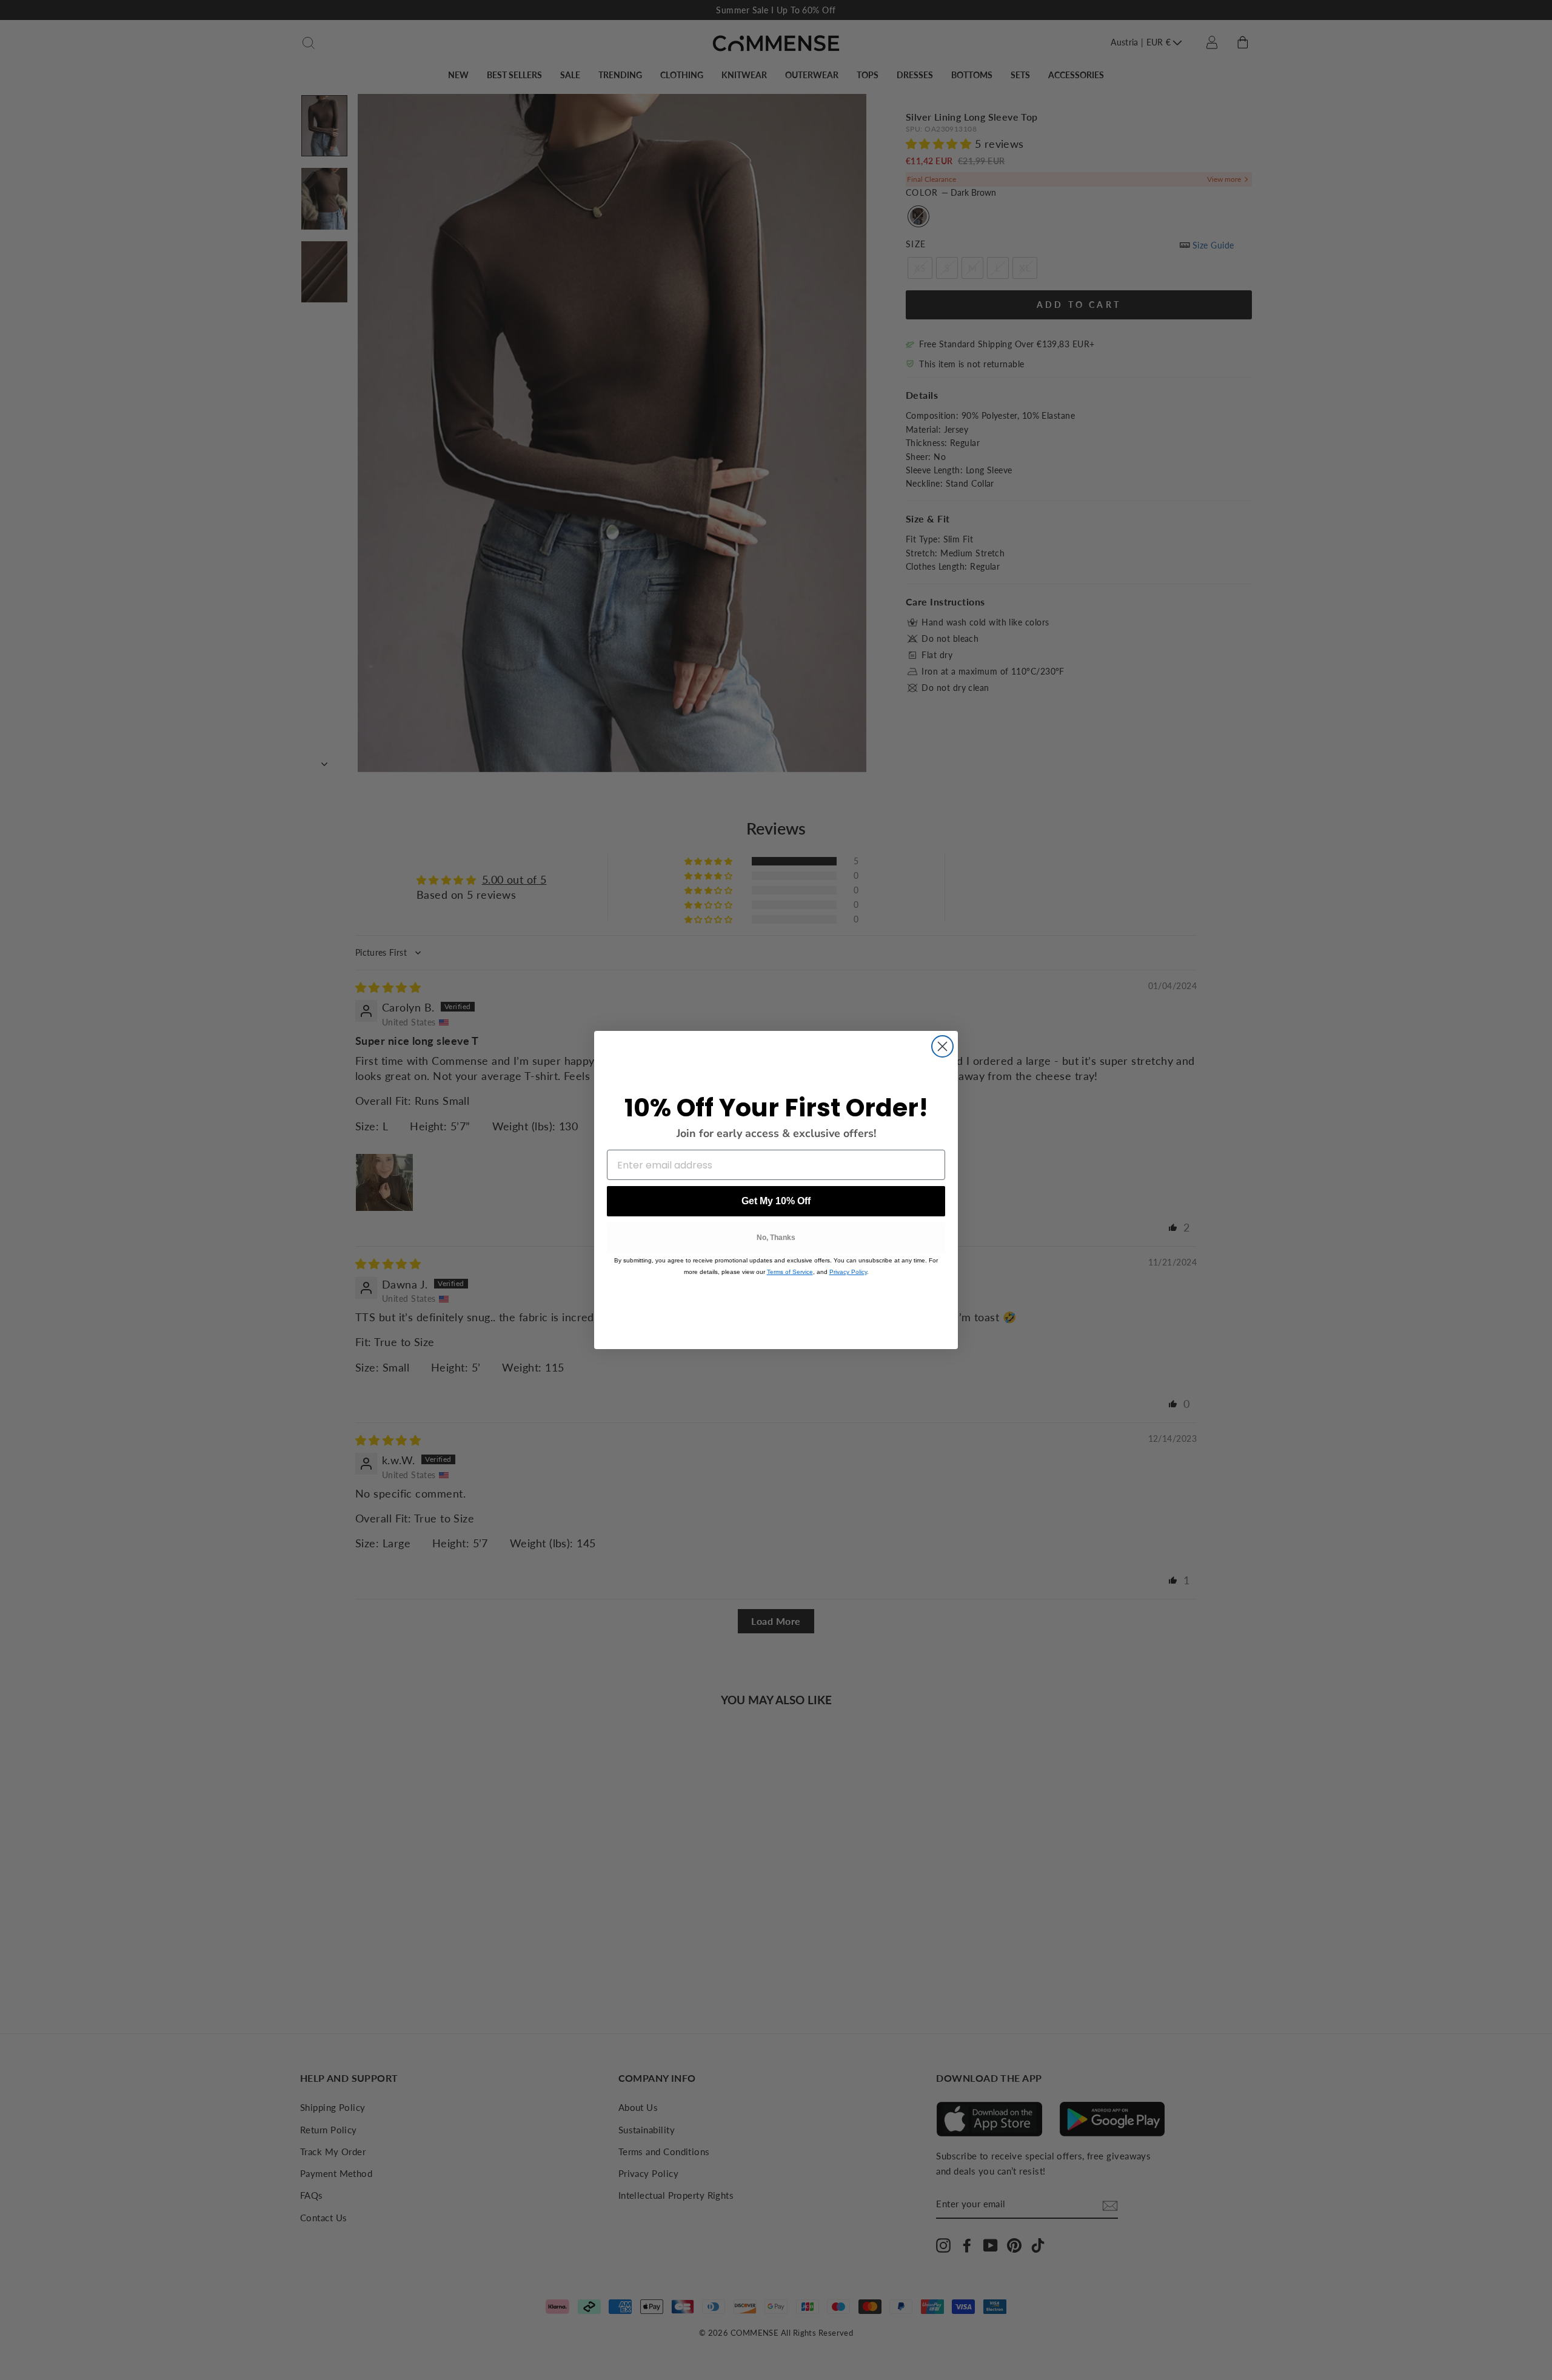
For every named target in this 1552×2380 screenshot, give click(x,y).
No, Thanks (776, 1238)
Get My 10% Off (776, 1201)
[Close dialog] (942, 1046)
